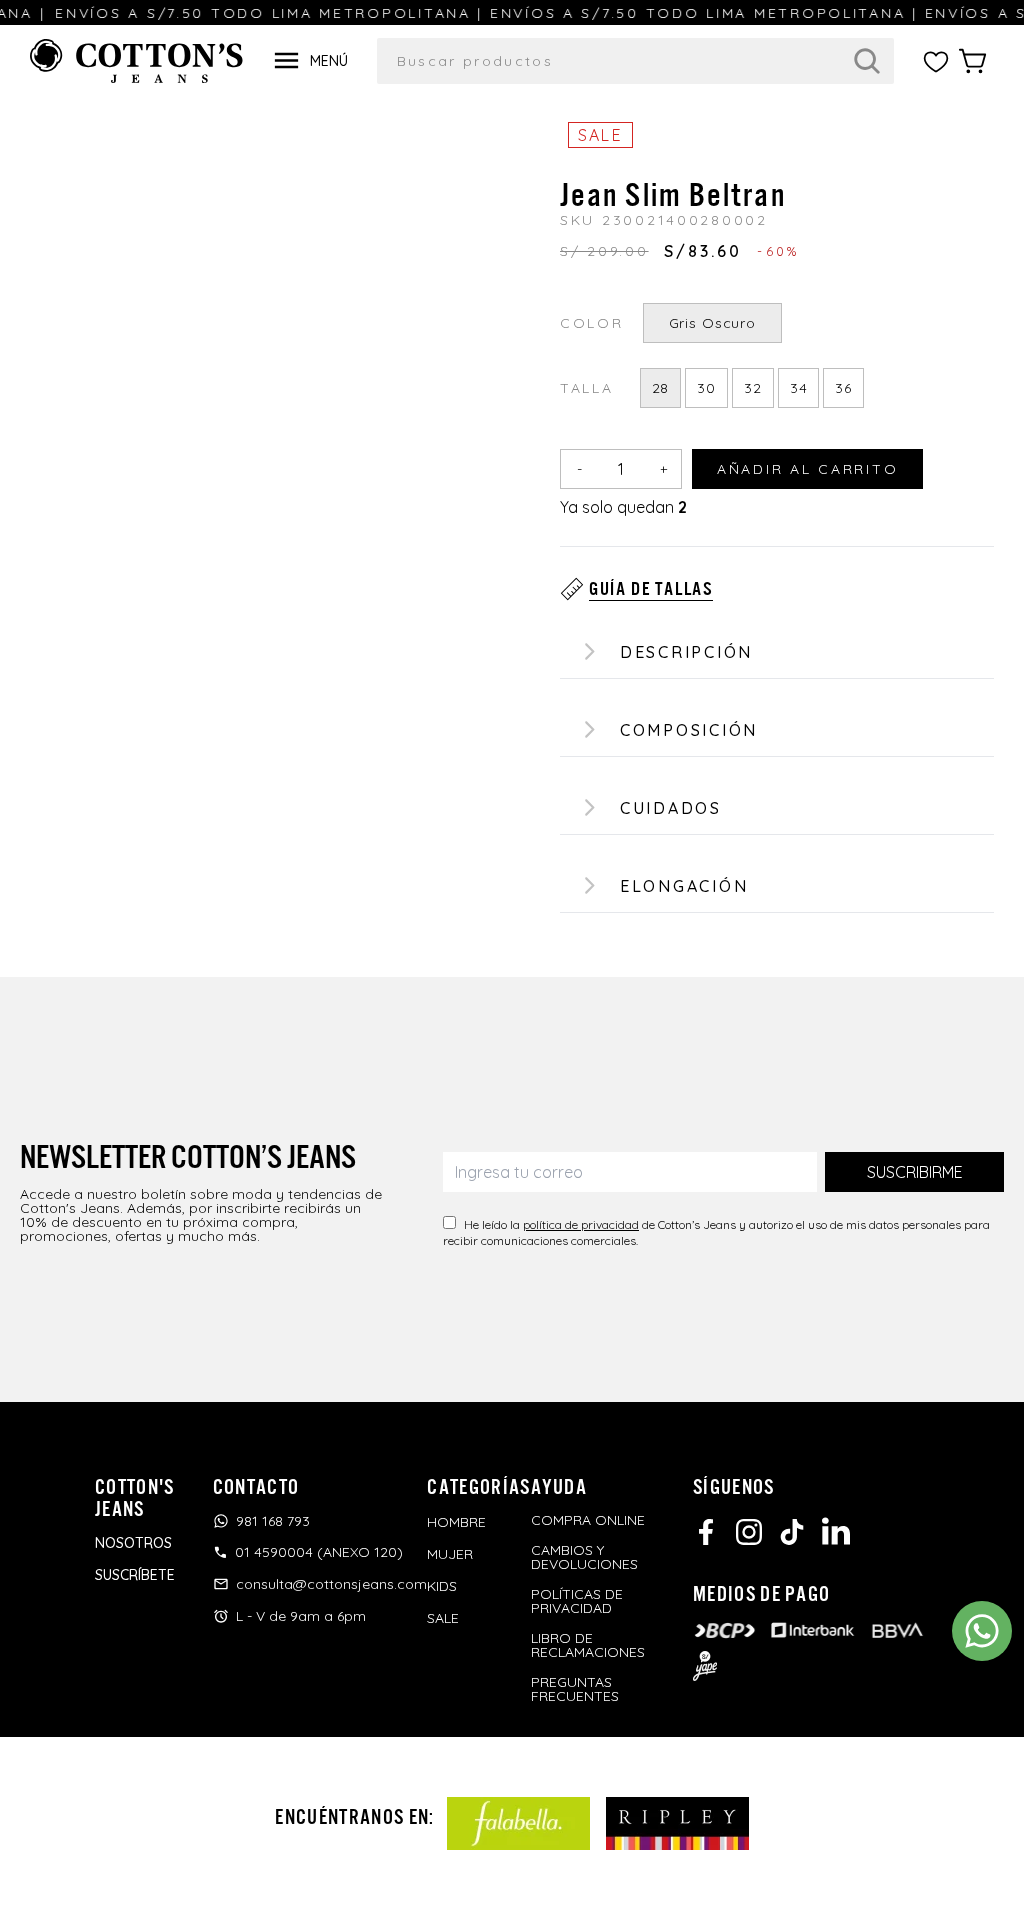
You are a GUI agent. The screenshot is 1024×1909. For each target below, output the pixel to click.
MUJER (450, 1554)
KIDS (442, 1586)
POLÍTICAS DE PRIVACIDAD (577, 1601)
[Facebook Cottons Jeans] (706, 1532)
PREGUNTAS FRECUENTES (575, 1689)
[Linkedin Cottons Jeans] (836, 1531)
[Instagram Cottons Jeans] (749, 1532)
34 (799, 388)
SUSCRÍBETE (135, 1575)
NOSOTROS (133, 1543)
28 (661, 388)
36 (843, 388)
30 (706, 388)
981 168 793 (273, 1521)
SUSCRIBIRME (915, 1172)
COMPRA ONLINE (588, 1520)
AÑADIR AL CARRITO (807, 469)
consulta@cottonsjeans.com (331, 1584)
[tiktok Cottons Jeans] (792, 1532)
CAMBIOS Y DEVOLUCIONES (584, 1557)
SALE (443, 1618)
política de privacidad (581, 1224)
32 (753, 388)
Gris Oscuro (712, 323)
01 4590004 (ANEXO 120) (319, 1552)
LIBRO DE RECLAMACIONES (588, 1645)
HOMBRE (456, 1522)
